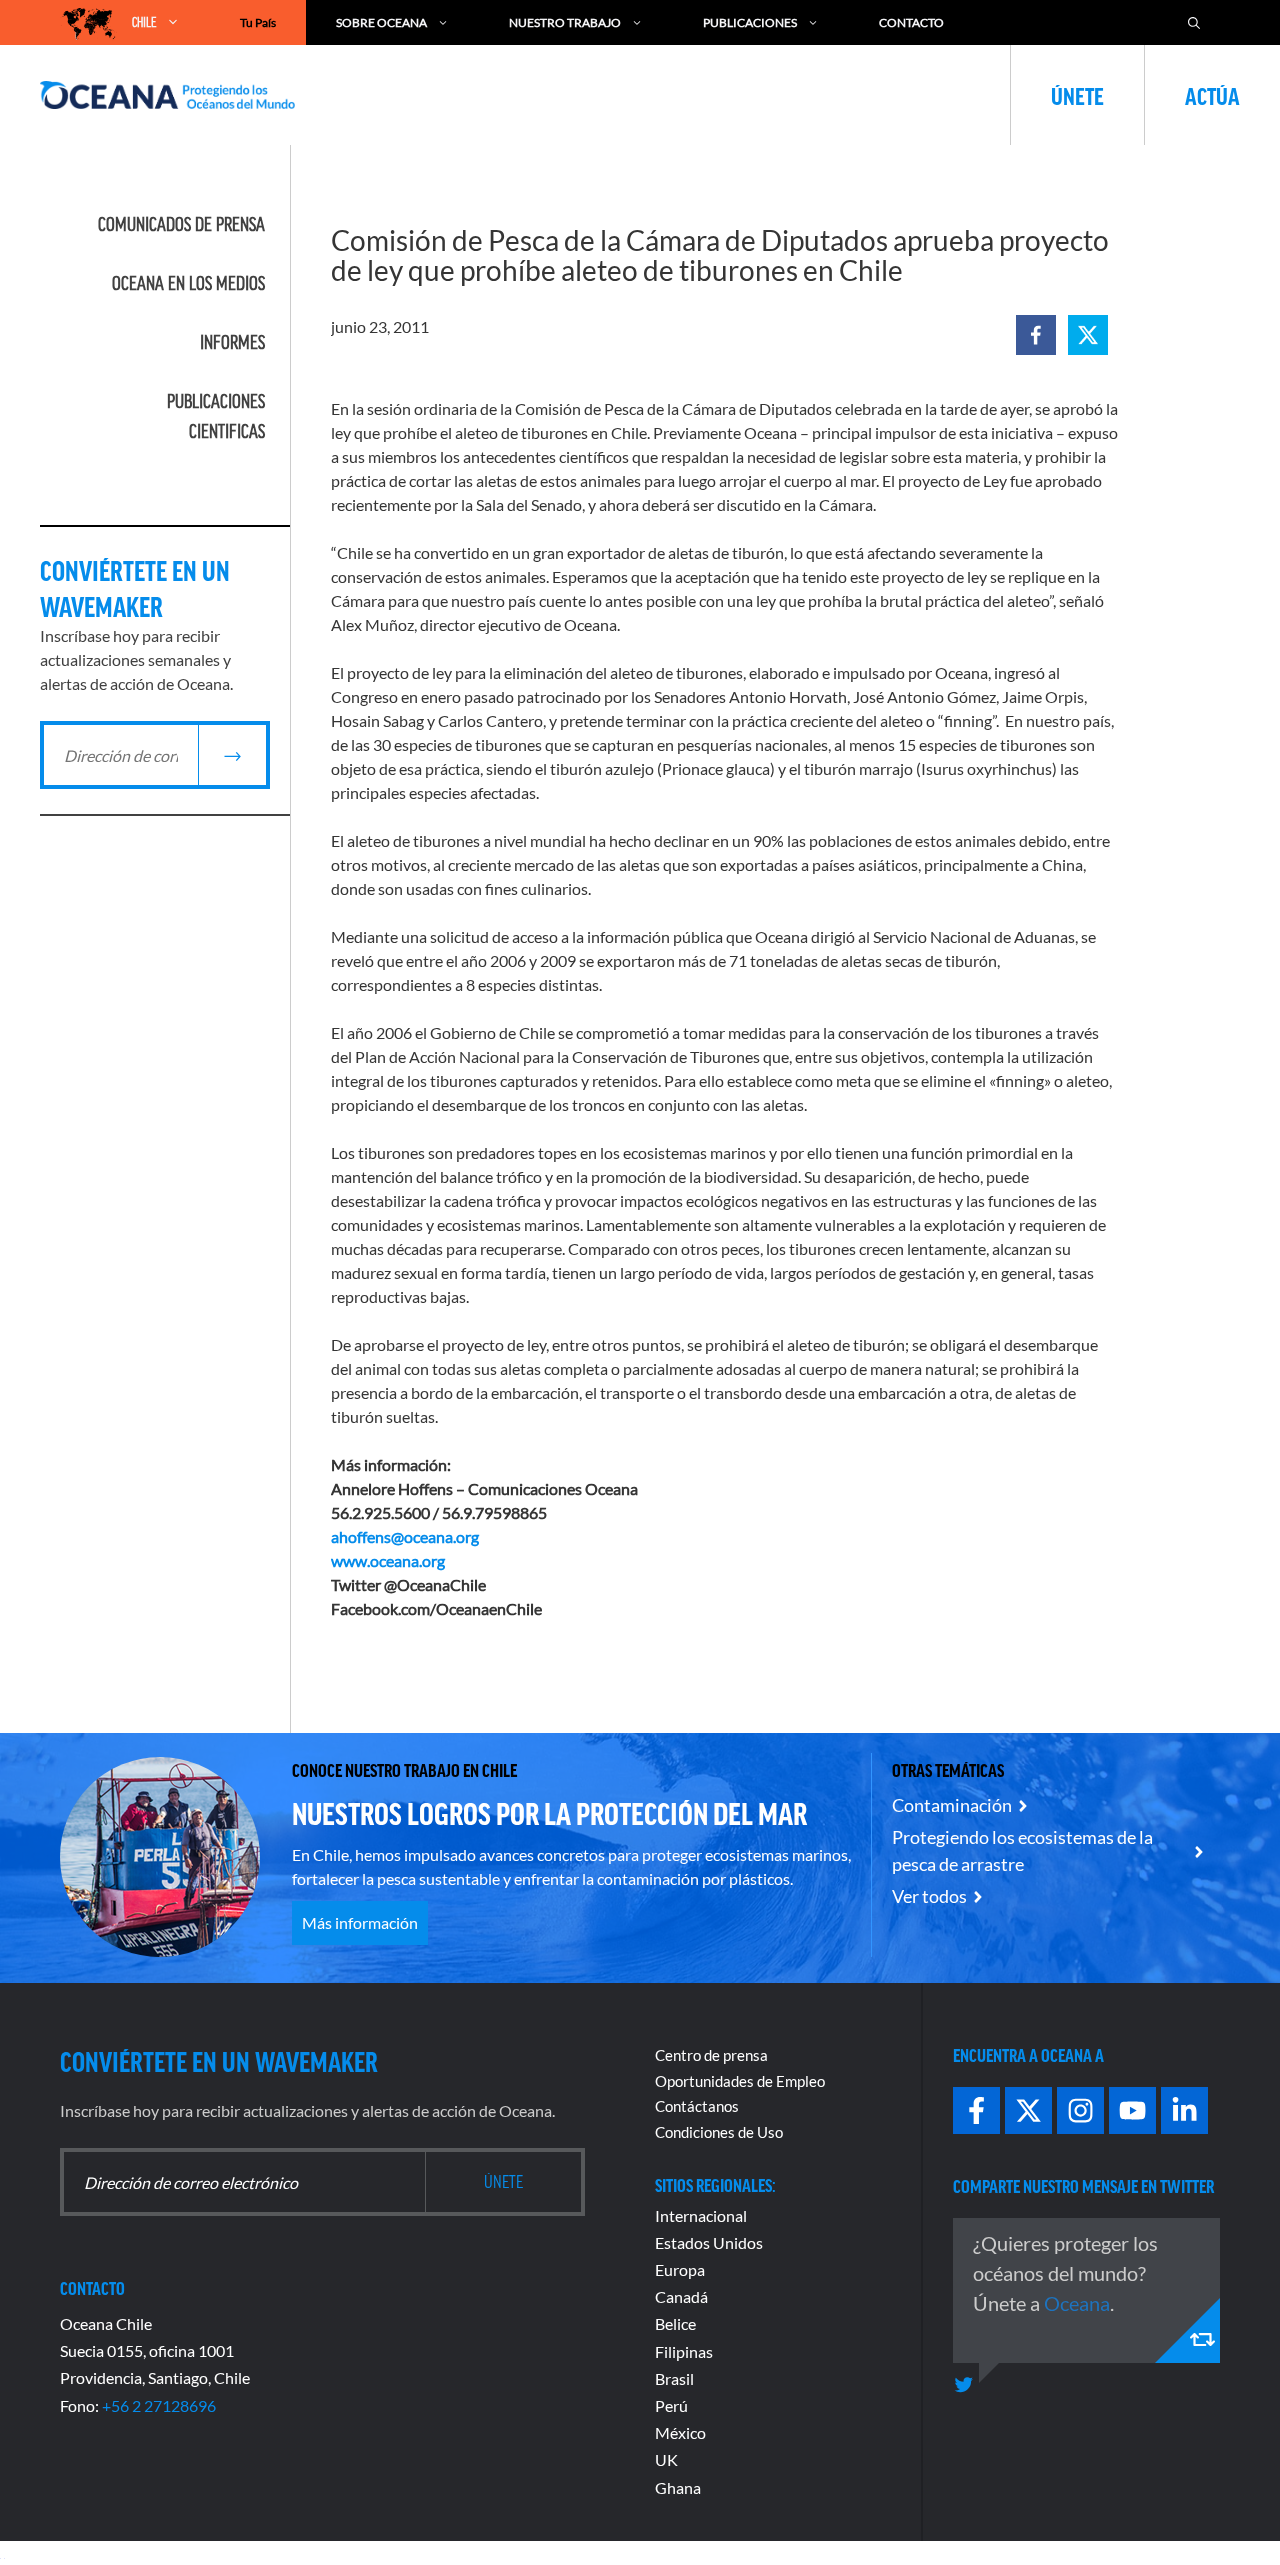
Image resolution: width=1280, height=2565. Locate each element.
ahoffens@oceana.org (405, 1536)
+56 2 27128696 (159, 2405)
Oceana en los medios (188, 283)
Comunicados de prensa (181, 224)
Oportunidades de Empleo (740, 2081)
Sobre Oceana (381, 22)
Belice (675, 2323)
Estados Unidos (709, 2242)
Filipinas (684, 2351)
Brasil (674, 2378)
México (680, 2432)
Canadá (681, 2296)
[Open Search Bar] (1194, 22)
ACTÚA (1212, 95)
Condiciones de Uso (719, 2132)
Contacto (911, 22)
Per (667, 2405)
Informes (232, 342)
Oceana (1077, 2303)
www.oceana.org (388, 1560)
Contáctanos (697, 2106)
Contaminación (952, 1805)
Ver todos (929, 1896)
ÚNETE (1077, 95)
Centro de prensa (711, 2055)
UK (666, 2459)
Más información (360, 1922)
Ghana (678, 2487)
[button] (1036, 335)
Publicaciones (750, 22)
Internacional (701, 2215)
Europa (680, 2269)
